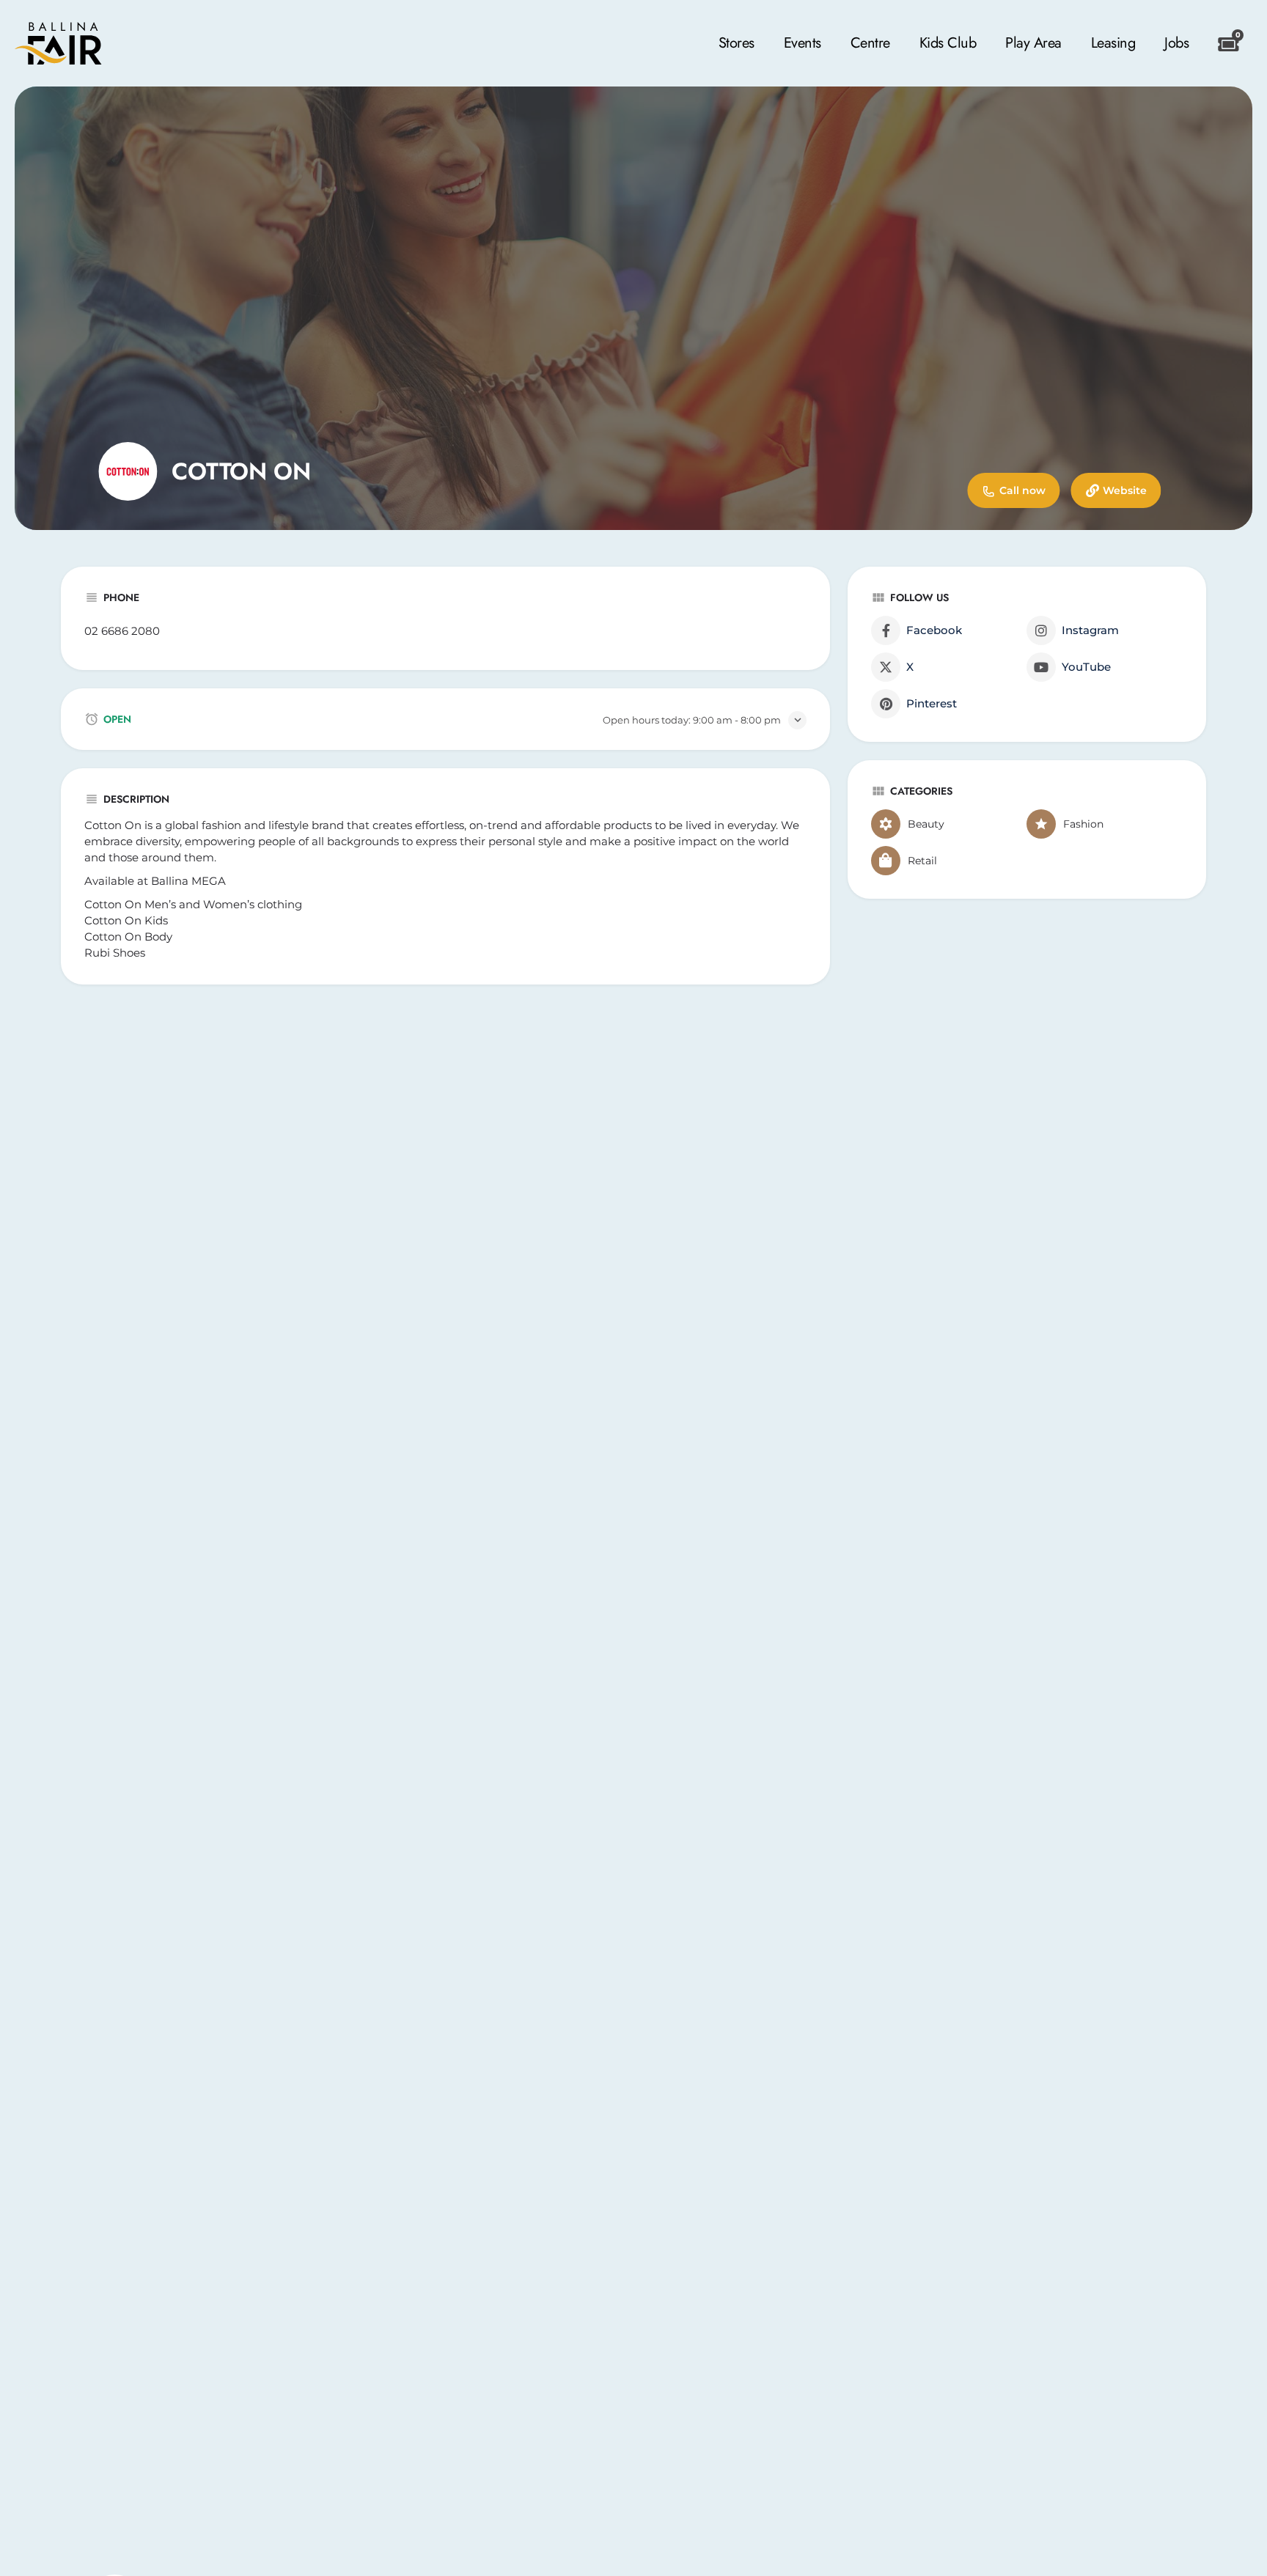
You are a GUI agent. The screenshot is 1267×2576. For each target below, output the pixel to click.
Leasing (1113, 43)
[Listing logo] (128, 471)
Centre (870, 43)
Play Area (1033, 43)
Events (803, 43)
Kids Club (948, 43)
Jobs (1176, 43)
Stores (737, 43)
